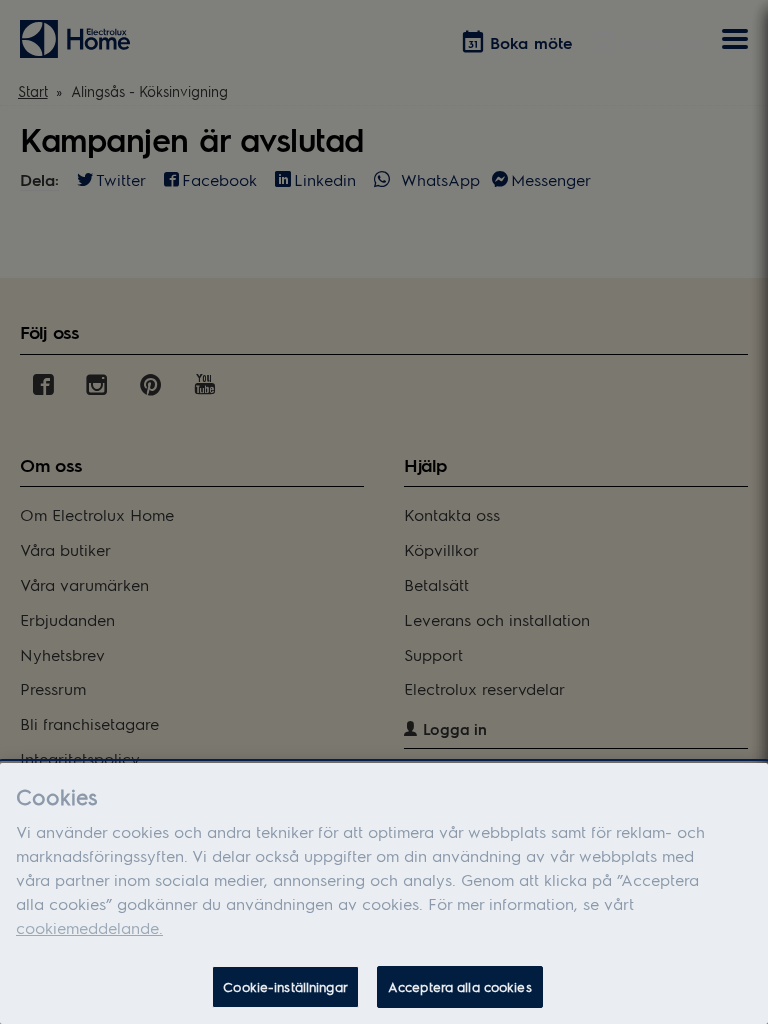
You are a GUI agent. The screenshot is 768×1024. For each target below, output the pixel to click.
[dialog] (384, 893)
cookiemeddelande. (89, 927)
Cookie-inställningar (285, 986)
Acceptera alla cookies (460, 986)
